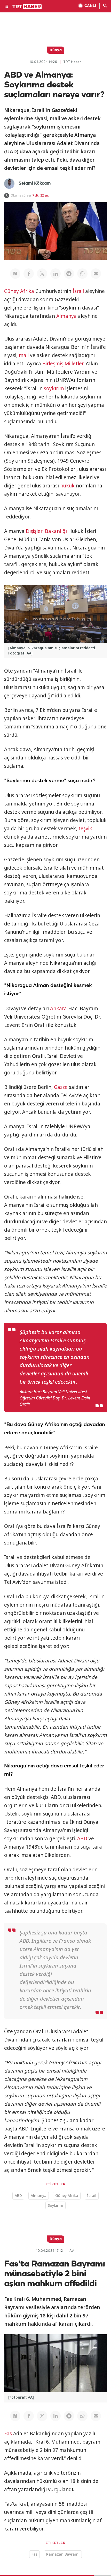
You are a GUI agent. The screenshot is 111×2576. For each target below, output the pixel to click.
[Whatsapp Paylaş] (82, 274)
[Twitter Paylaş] (42, 274)
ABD (82, 1839)
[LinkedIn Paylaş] (55, 274)
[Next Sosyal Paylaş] (15, 274)
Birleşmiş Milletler (63, 364)
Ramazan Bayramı (63, 2554)
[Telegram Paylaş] (69, 274)
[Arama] (105, 6)
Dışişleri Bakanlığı (46, 531)
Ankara (58, 1008)
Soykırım (55, 2205)
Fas (8, 2434)
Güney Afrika (19, 291)
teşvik (85, 828)
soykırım (54, 388)
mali (24, 355)
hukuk (67, 486)
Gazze (61, 1087)
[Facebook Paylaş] (29, 274)
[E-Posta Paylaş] (96, 274)
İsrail (78, 291)
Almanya (66, 316)
